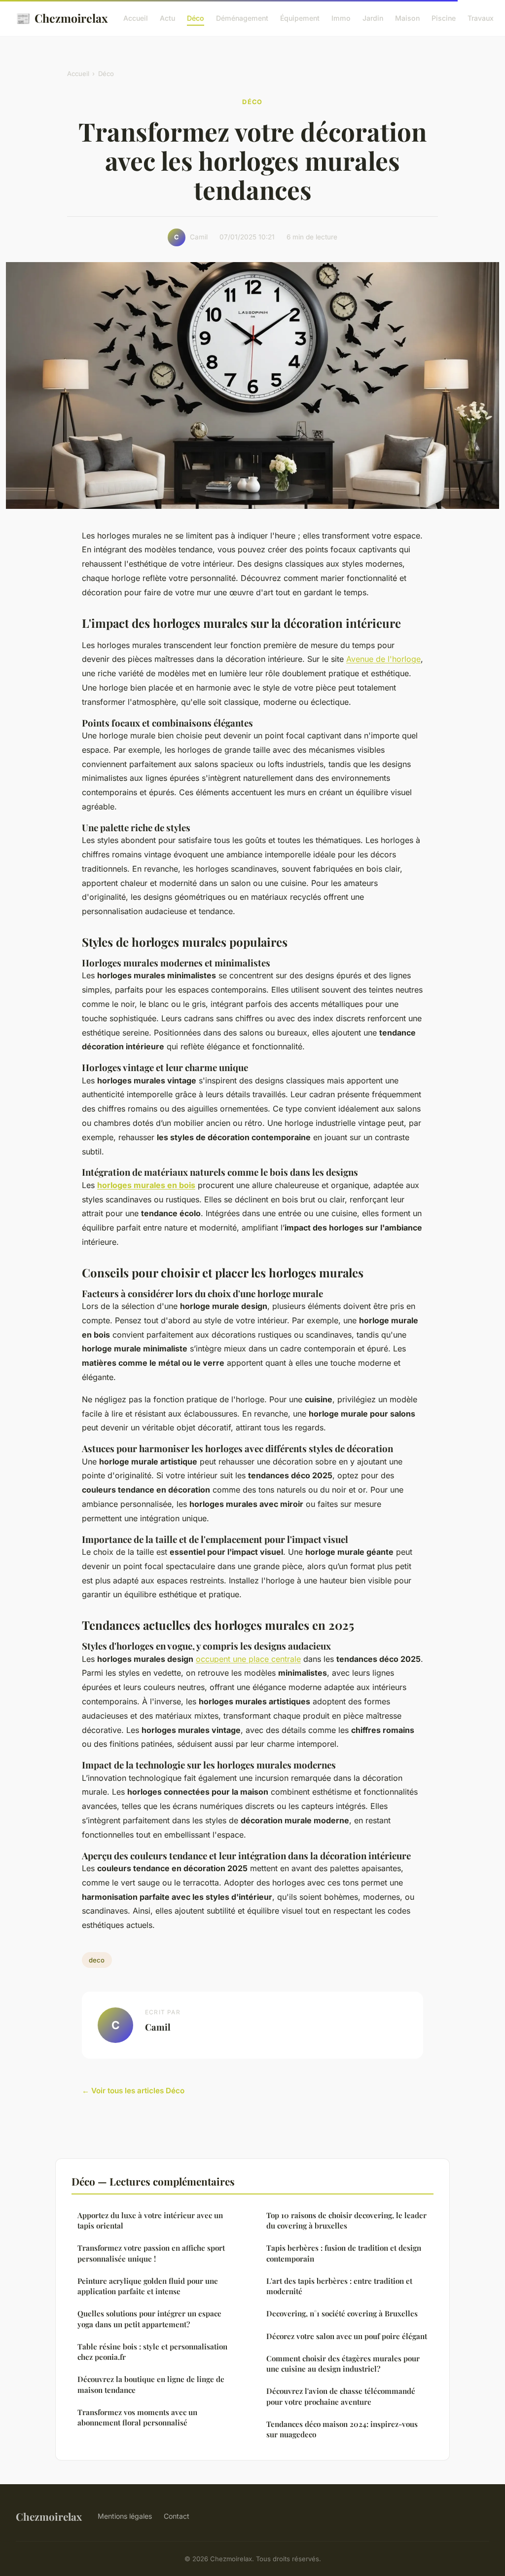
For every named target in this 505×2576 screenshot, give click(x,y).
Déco (196, 18)
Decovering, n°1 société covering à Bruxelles (342, 2313)
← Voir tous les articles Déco (133, 2091)
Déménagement (242, 18)
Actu (167, 18)
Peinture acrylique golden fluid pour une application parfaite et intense (148, 2286)
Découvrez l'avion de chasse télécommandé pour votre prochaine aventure (341, 2396)
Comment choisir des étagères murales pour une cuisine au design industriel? (343, 2364)
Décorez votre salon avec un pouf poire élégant (347, 2336)
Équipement (300, 18)
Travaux (481, 18)
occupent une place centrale (248, 1659)
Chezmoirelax (62, 18)
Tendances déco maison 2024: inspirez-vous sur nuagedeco (342, 2429)
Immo (341, 18)
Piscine (444, 18)
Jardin (373, 18)
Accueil (136, 18)
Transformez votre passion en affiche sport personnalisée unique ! (151, 2253)
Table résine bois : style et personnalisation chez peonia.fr (152, 2352)
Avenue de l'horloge (383, 659)
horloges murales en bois (146, 1185)
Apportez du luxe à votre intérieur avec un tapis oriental (150, 2220)
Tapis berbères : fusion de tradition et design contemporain (344, 2253)
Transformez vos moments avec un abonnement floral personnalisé (137, 2417)
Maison (407, 18)
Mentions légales (125, 2516)
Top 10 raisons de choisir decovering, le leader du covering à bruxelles (346, 2220)
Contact (177, 2516)
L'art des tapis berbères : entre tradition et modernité (339, 2286)
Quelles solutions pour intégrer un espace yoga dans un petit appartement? (149, 2319)
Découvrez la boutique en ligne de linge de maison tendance (151, 2384)
